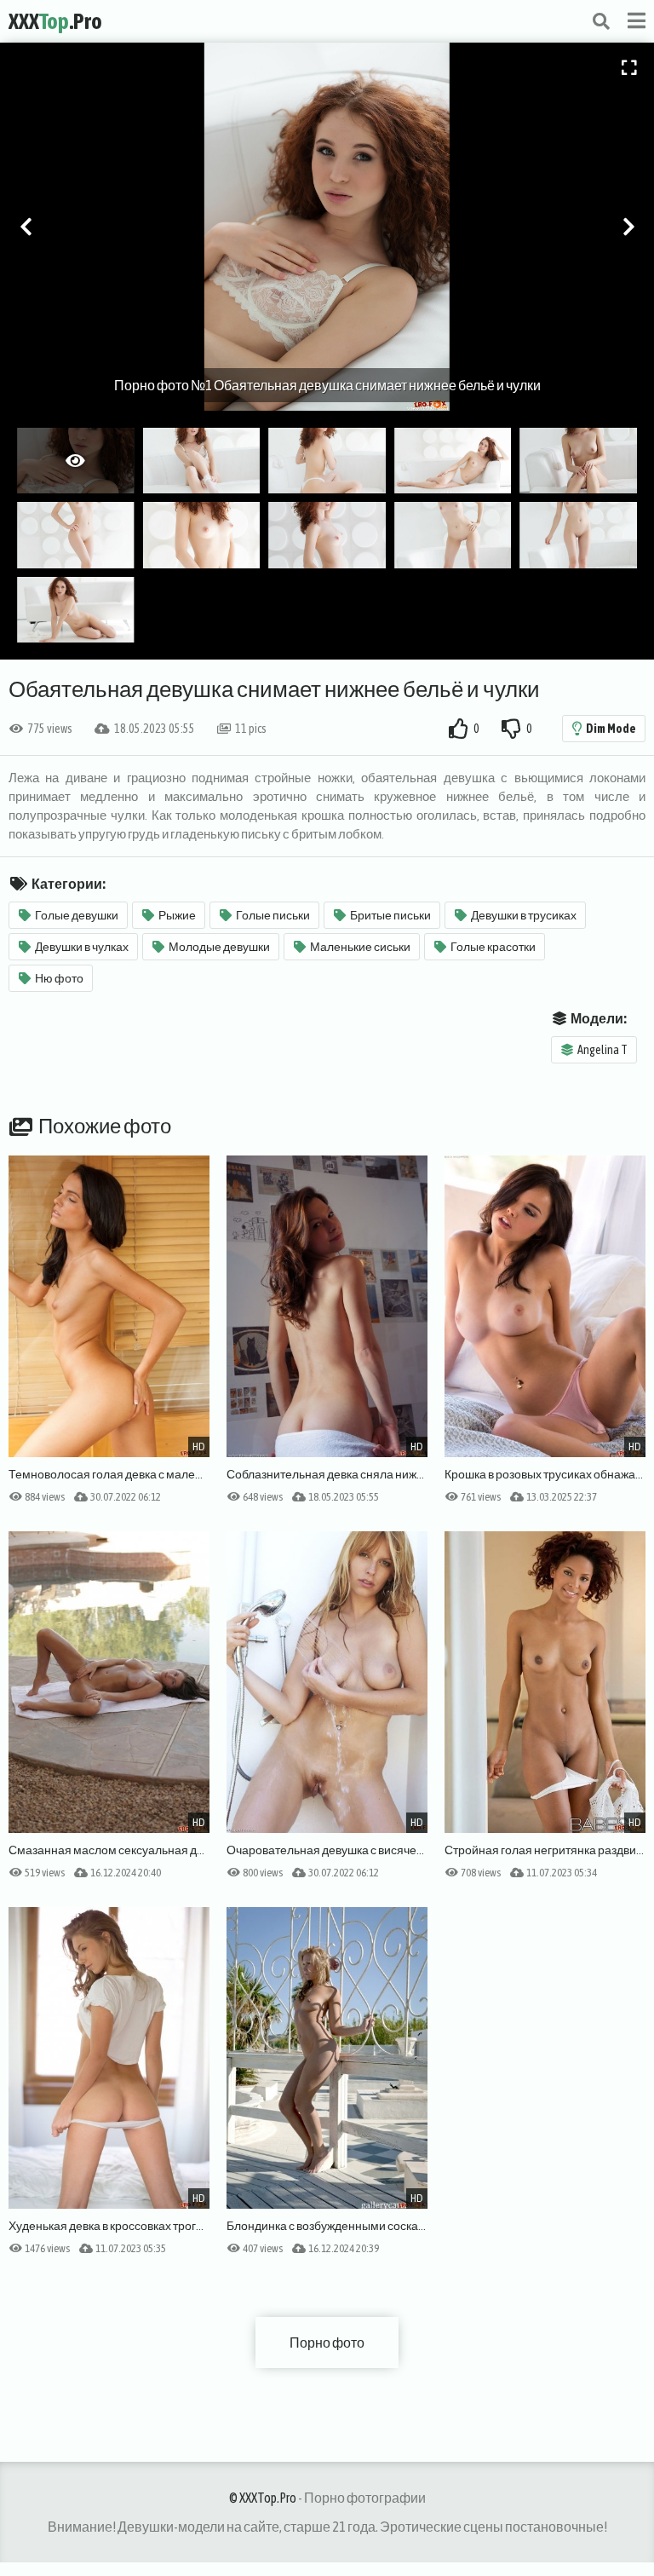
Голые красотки (493, 947)
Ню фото (59, 978)
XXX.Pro (55, 21)
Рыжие (177, 915)
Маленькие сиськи (360, 947)
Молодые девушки (219, 947)
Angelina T (602, 1050)
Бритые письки (390, 915)
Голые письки (273, 915)
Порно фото (327, 2343)
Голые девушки (77, 915)
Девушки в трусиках (524, 915)
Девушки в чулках (82, 947)
